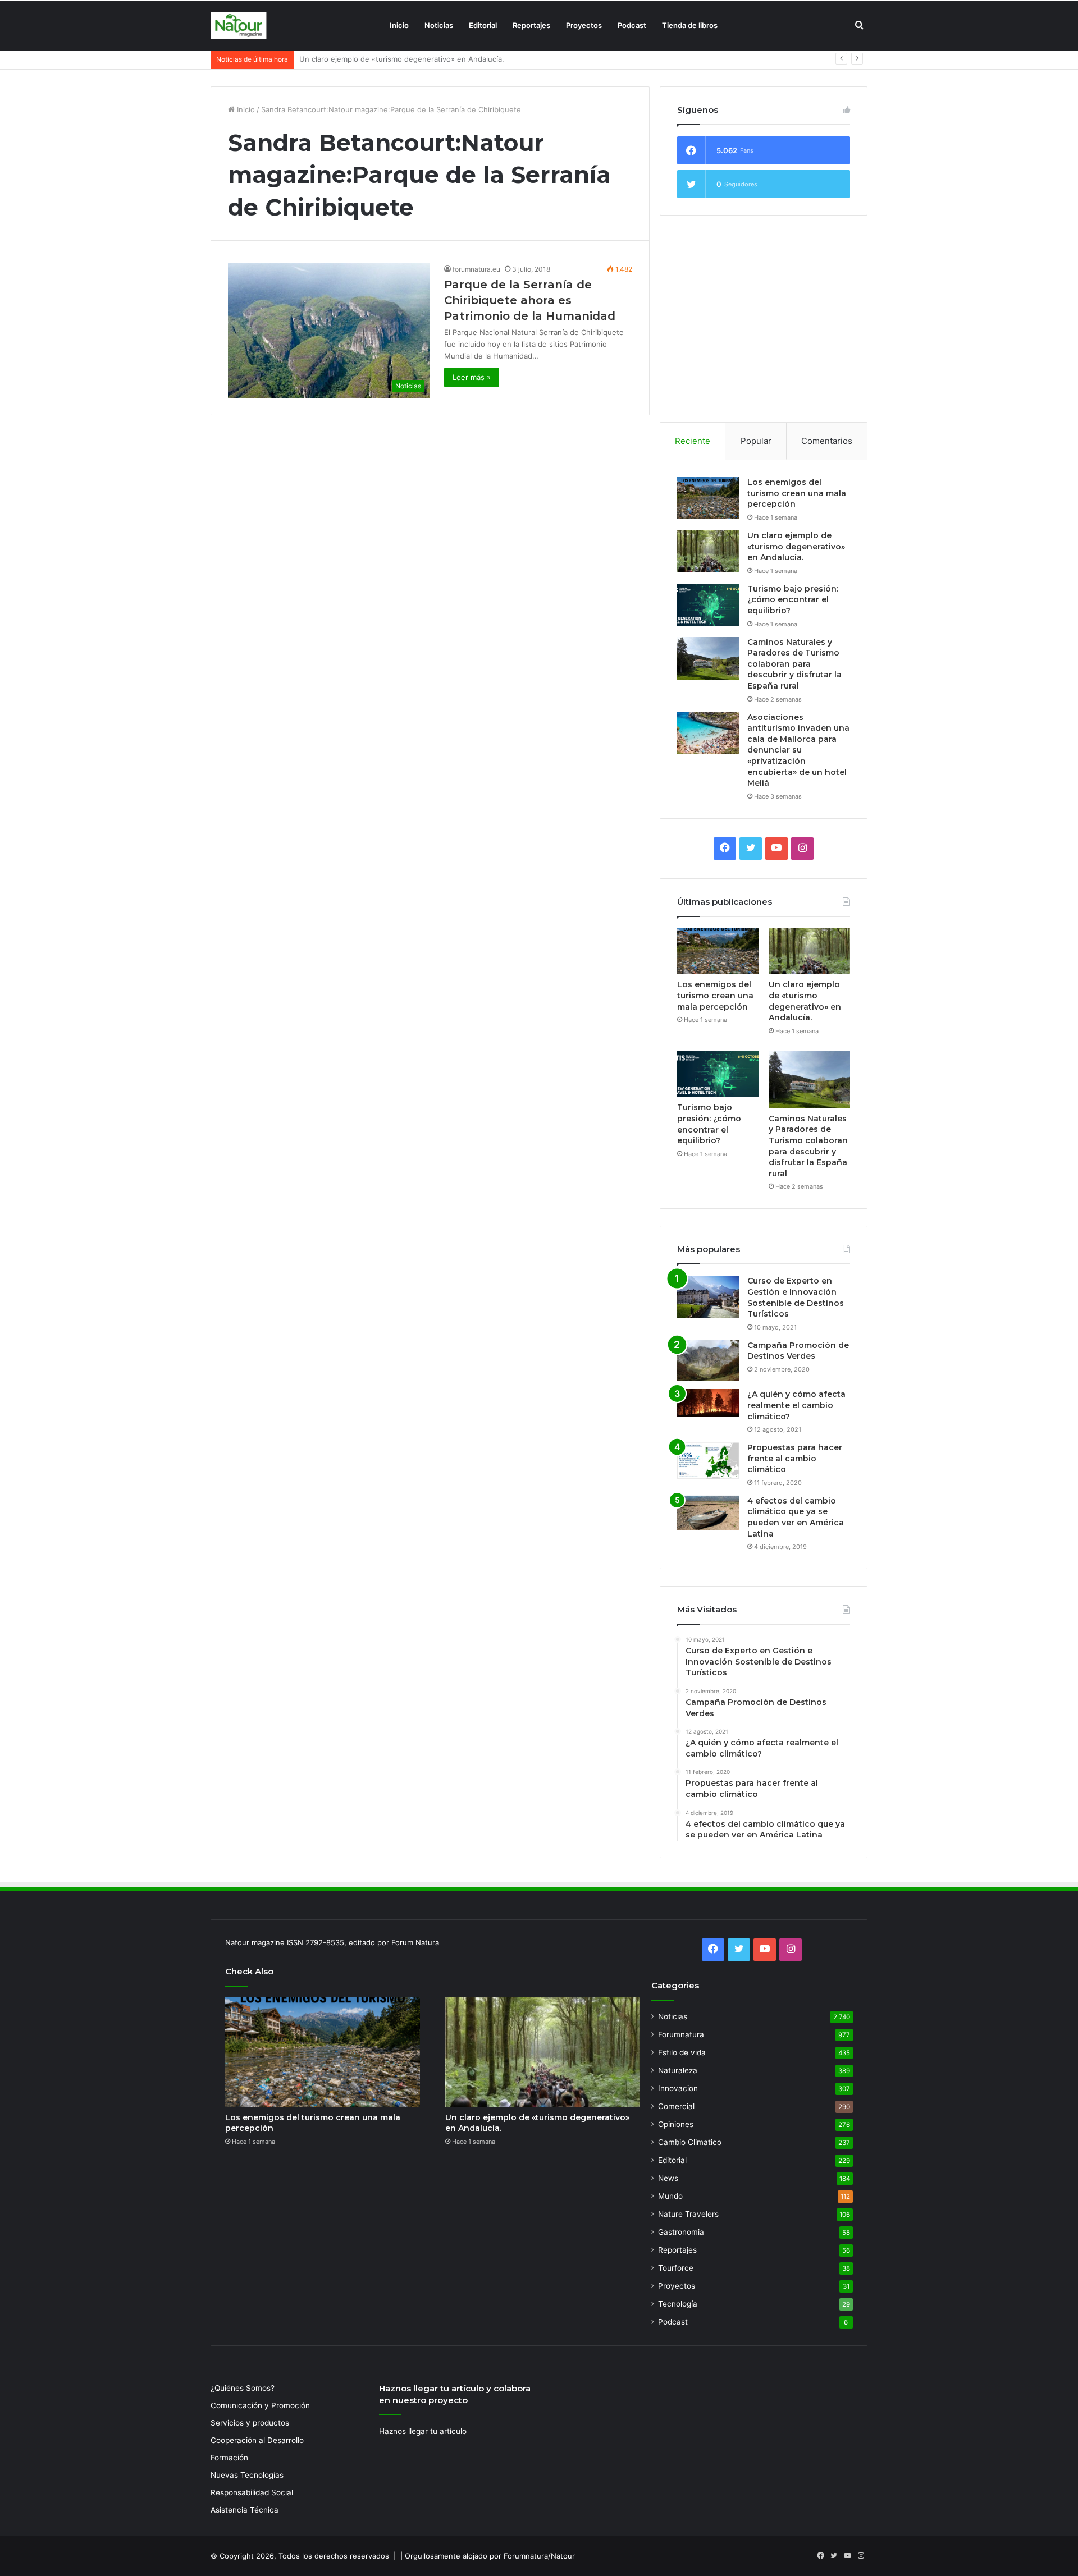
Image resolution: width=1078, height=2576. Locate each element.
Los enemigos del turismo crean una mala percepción (797, 493)
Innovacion (678, 2088)
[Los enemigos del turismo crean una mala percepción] (708, 498)
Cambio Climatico (690, 2142)
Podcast (632, 25)
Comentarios (827, 441)
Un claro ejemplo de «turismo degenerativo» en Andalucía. (796, 546)
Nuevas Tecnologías (247, 2475)
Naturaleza (678, 2070)
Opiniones (676, 2124)
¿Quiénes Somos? (243, 2388)
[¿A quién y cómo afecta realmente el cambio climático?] (708, 1403)
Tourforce (676, 2268)
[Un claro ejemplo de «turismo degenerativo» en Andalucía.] (708, 551)
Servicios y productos (250, 2423)
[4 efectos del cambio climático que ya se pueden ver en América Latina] (708, 1513)
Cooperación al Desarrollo (257, 2440)
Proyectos (584, 25)
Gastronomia (681, 2232)
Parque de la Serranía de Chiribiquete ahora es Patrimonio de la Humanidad (530, 300)
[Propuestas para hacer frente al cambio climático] (708, 1461)
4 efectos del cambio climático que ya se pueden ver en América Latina (796, 1517)
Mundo (670, 2196)
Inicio (399, 25)
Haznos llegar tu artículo (423, 2431)
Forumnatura (681, 2034)
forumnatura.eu (476, 269)
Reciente (693, 441)
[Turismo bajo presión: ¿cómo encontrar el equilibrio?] (708, 605)
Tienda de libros (690, 25)
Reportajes (531, 25)
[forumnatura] (239, 26)
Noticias (439, 25)
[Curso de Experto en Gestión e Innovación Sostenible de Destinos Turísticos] (708, 1297)
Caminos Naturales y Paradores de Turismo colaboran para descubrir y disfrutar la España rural (794, 664)
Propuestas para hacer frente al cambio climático (795, 1458)
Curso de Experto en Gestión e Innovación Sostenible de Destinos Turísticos (796, 1297)
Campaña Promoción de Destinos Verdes (798, 1351)
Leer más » (472, 377)
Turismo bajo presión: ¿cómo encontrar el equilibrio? (391, 59)
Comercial (676, 2106)
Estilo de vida (682, 2052)
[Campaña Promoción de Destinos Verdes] (708, 1361)
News (668, 2178)
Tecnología (678, 2304)
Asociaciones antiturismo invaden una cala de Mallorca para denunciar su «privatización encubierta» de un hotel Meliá (798, 750)
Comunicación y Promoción (260, 2405)
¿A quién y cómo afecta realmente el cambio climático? (796, 1405)
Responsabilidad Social (252, 2492)
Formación (229, 2458)
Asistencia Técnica (245, 2510)
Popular (756, 441)
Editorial (483, 25)
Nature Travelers (688, 2214)
